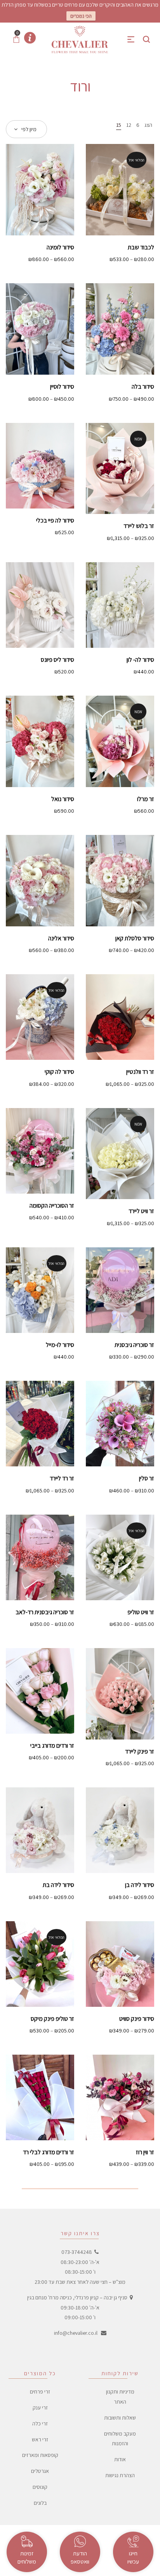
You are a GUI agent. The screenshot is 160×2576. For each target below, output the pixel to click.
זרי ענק (40, 2408)
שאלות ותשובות (120, 2418)
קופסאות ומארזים (40, 2455)
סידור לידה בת (58, 1885)
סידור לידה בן (140, 1885)
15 (119, 125)
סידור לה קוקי (59, 1072)
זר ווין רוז (145, 2152)
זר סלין (147, 1478)
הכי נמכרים (81, 16)
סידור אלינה (61, 938)
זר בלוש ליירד (139, 526)
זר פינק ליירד (140, 1751)
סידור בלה (143, 387)
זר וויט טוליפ (141, 1612)
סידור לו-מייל (60, 1345)
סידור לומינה (60, 247)
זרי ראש (40, 2439)
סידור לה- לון (140, 660)
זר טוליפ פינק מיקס (52, 2019)
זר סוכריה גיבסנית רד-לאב (45, 1612)
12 (129, 125)
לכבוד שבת (141, 247)
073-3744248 (77, 2252)
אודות (120, 2460)
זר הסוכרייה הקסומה (52, 1206)
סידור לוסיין (62, 387)
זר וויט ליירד (141, 1211)
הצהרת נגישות (120, 2475)
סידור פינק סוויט (137, 2019)
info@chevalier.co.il (76, 2333)
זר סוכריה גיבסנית (134, 1345)
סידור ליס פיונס (57, 660)
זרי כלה (40, 2423)
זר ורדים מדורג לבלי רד (49, 2152)
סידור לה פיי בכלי (55, 520)
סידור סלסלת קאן (135, 938)
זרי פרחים (40, 2392)
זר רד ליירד (62, 1478)
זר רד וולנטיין (140, 1072)
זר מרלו (146, 799)
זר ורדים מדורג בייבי (52, 1746)
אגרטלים (40, 2471)
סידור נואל (63, 799)
